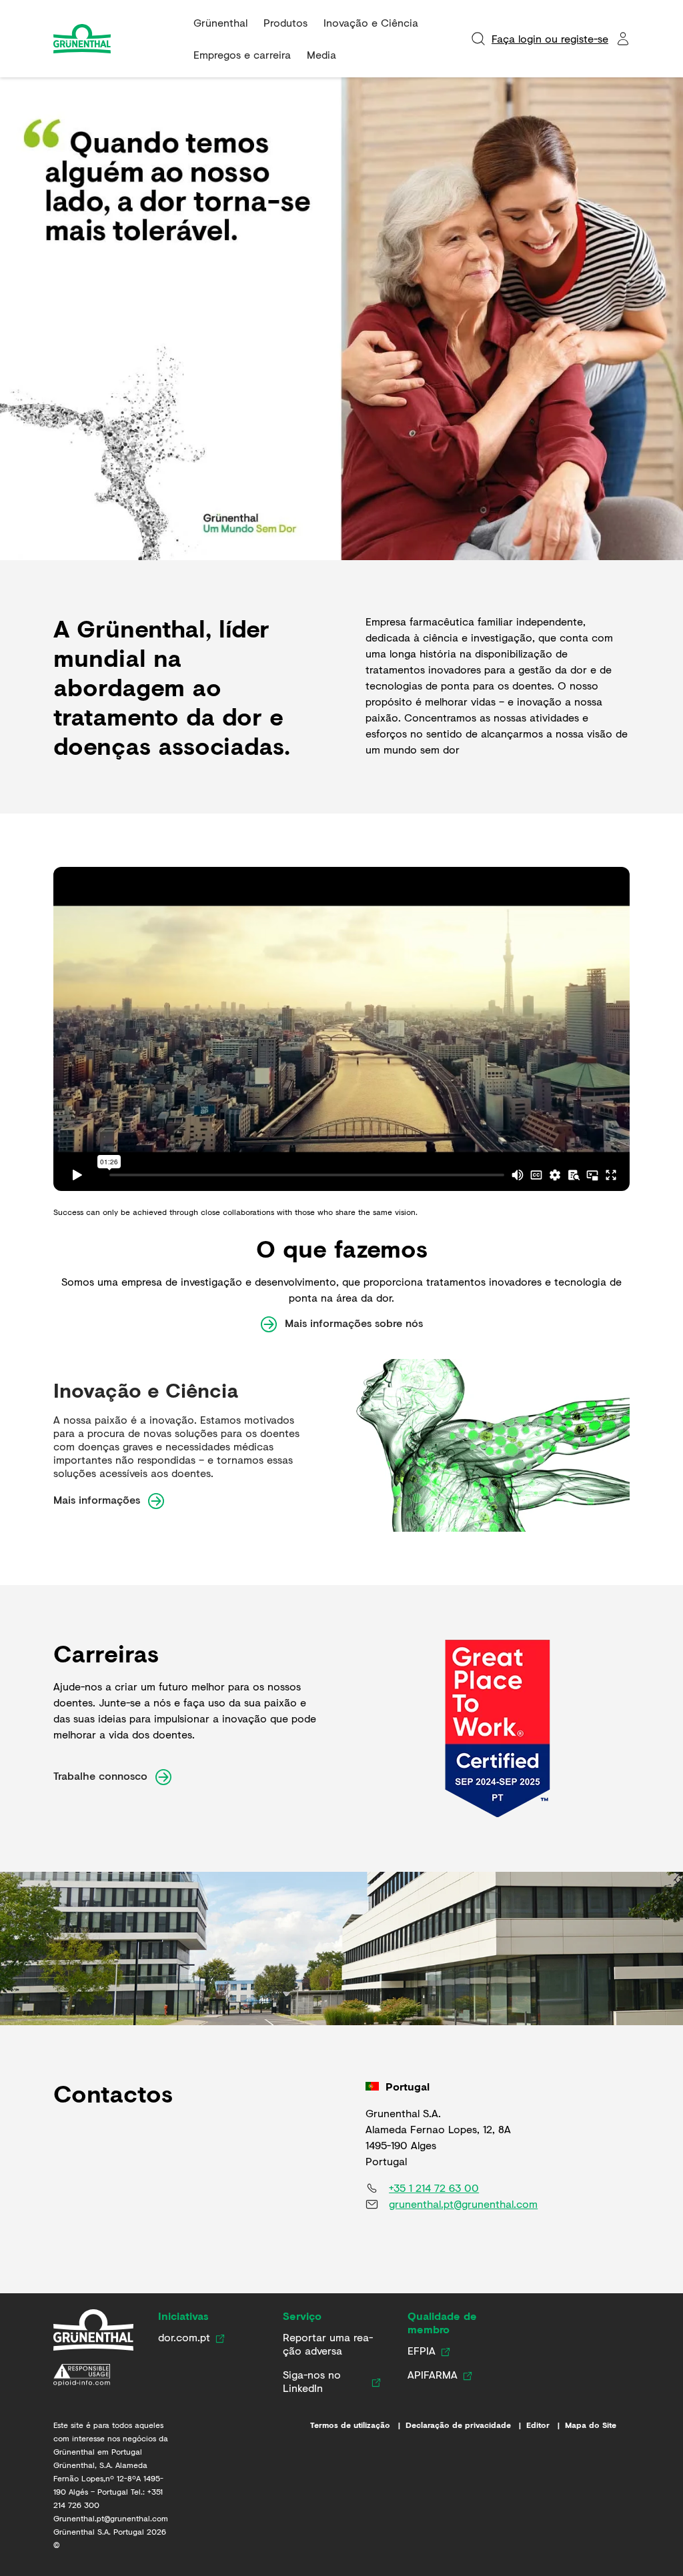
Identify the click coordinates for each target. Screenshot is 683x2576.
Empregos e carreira (242, 54)
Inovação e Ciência (371, 22)
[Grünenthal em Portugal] (93, 2330)
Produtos (285, 22)
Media (321, 54)
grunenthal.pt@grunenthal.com (463, 2204)
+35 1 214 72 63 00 (434, 2188)
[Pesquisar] (478, 39)
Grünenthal (220, 22)
